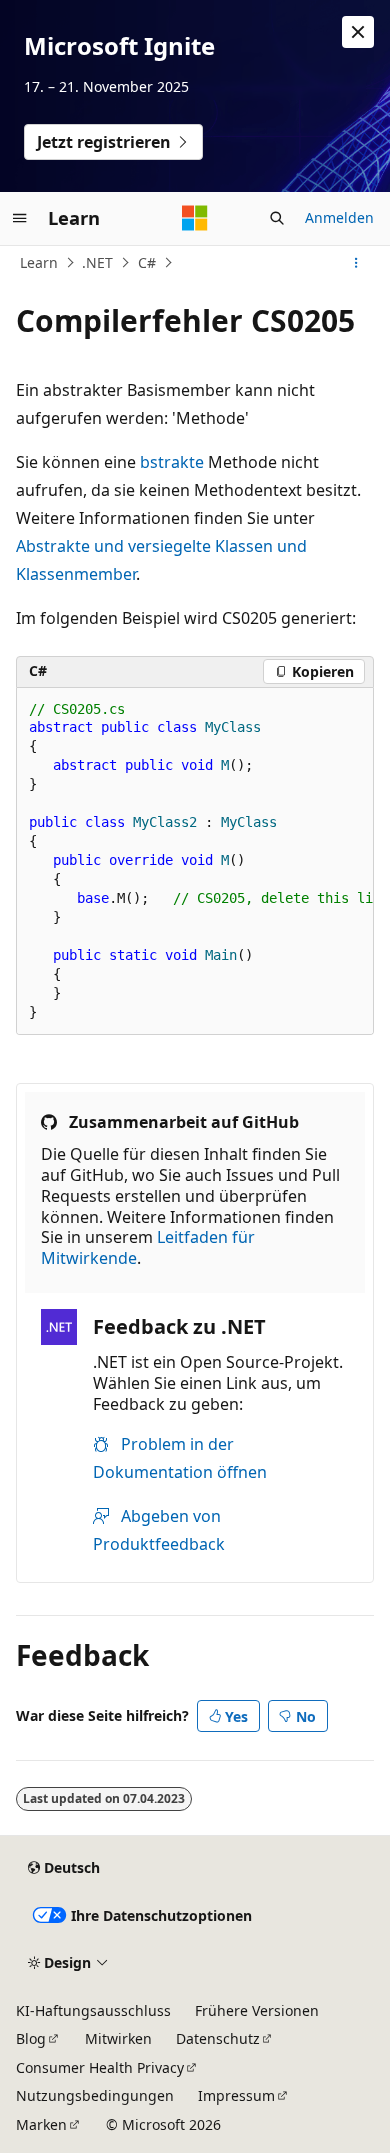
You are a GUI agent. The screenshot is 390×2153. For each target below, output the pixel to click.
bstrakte (172, 462)
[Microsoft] (195, 218)
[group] (195, 862)
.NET (97, 262)
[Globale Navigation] (20, 218)
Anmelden (339, 217)
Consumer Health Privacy (100, 2067)
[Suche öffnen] (277, 218)
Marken (41, 2124)
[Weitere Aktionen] (356, 263)
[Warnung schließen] (358, 32)
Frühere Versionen (257, 2010)
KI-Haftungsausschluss (93, 2010)
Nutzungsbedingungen (95, 2095)
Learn (39, 262)
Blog (31, 2038)
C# (147, 262)
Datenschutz (218, 2038)
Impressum (236, 2095)
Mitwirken (118, 2038)
